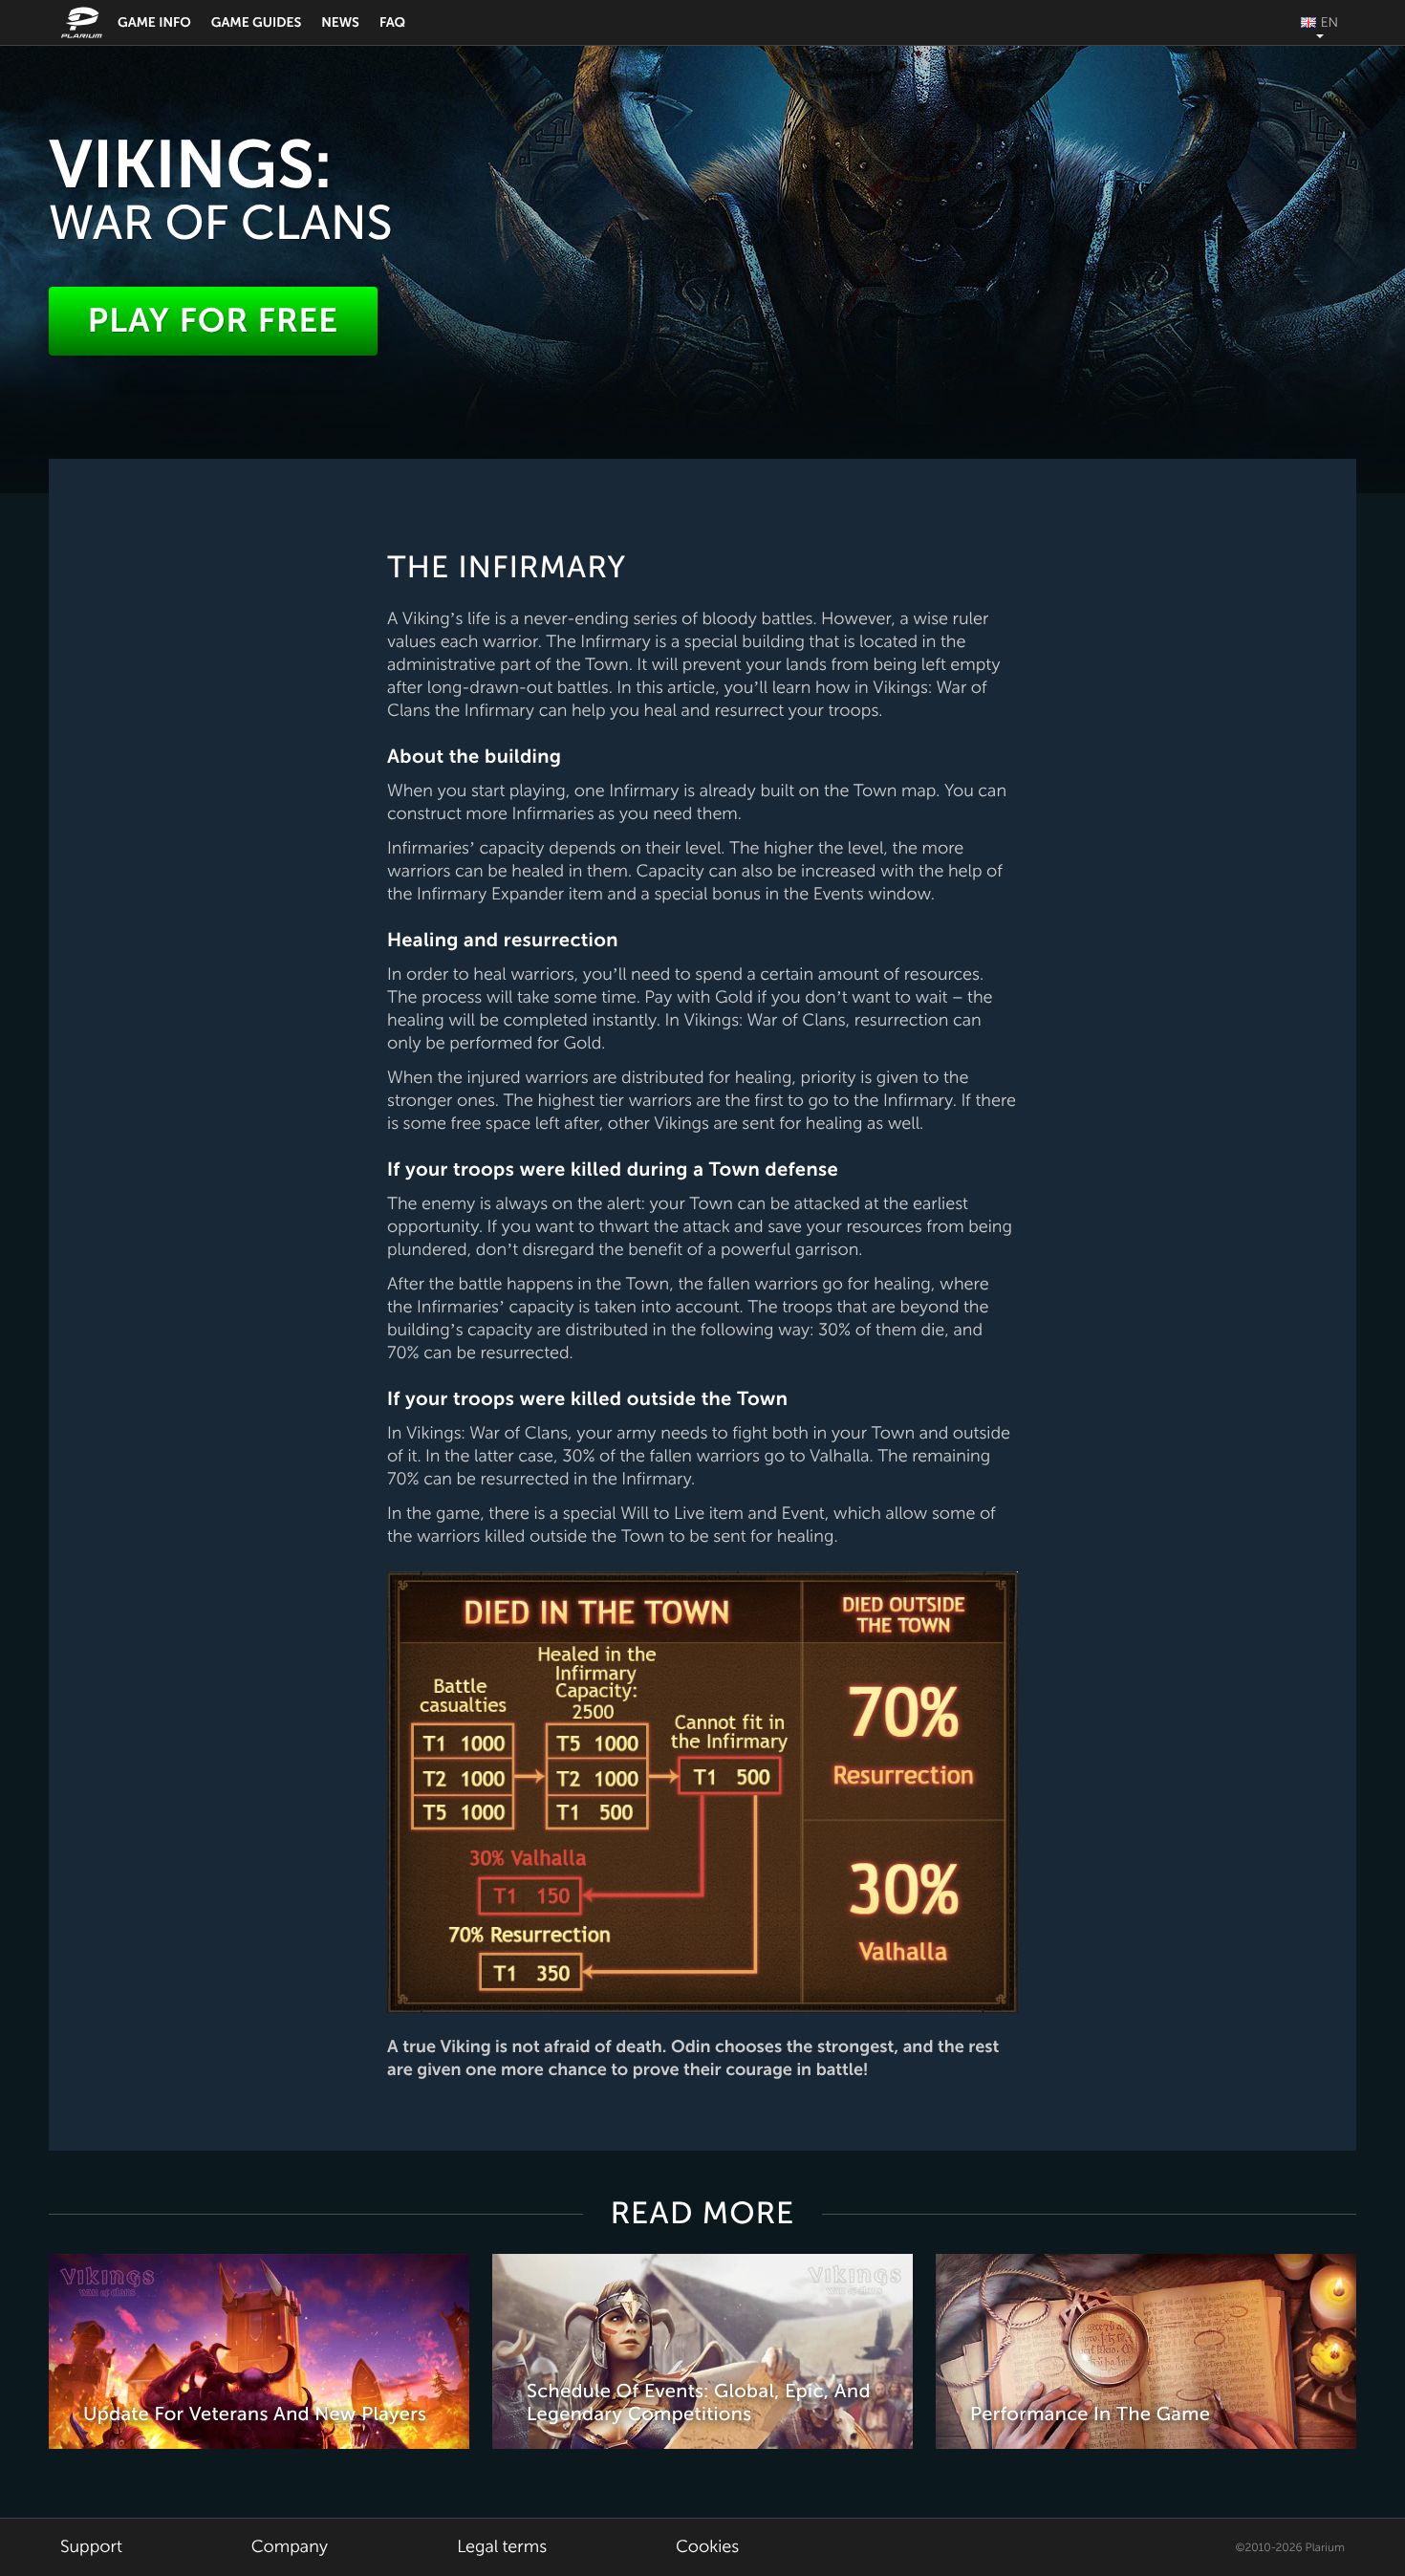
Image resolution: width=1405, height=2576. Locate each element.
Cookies (707, 2547)
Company (290, 2547)
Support (91, 2547)
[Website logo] (84, 22)
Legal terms (502, 2547)
